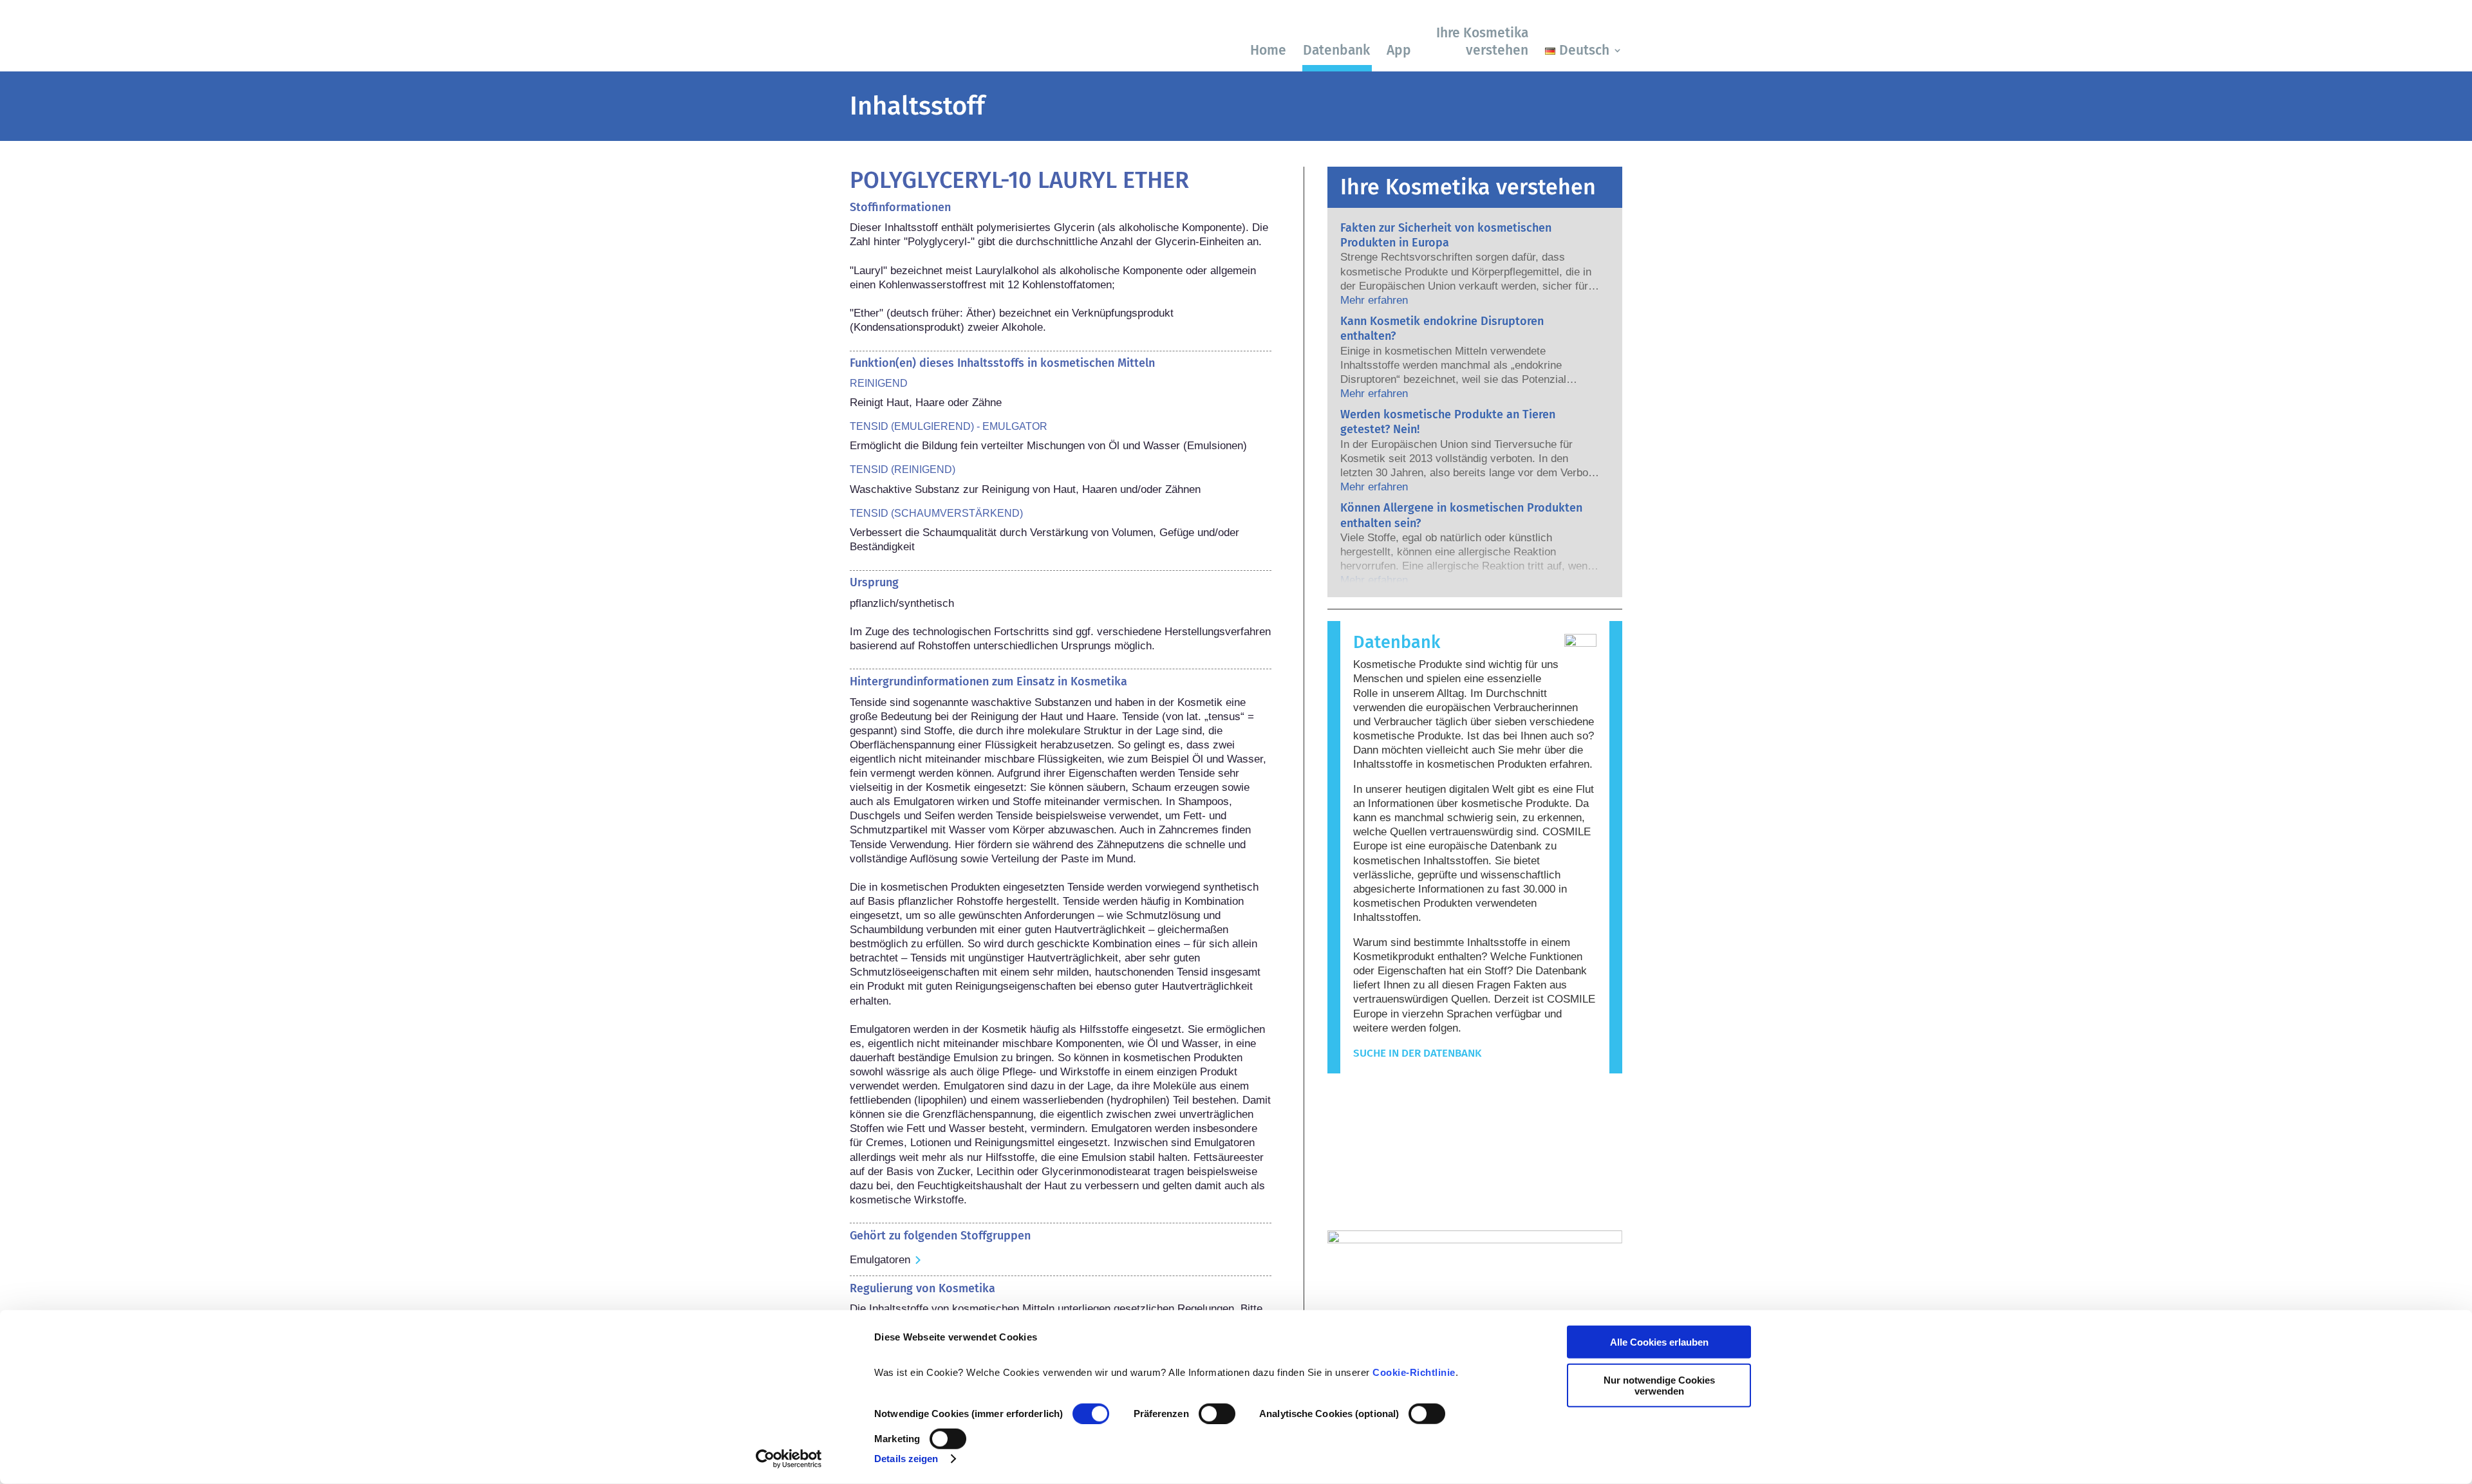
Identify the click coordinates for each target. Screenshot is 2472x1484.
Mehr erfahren (1374, 300)
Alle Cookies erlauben (1659, 1342)
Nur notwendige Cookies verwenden (1659, 1385)
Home (1268, 50)
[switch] (1217, 1414)
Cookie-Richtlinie (1414, 1372)
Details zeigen (906, 1459)
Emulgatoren (880, 1260)
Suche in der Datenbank (1417, 1053)
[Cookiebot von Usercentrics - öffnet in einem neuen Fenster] (789, 1459)
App (1399, 50)
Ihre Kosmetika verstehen (1482, 42)
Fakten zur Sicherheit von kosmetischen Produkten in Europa (1446, 235)
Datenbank (1336, 50)
